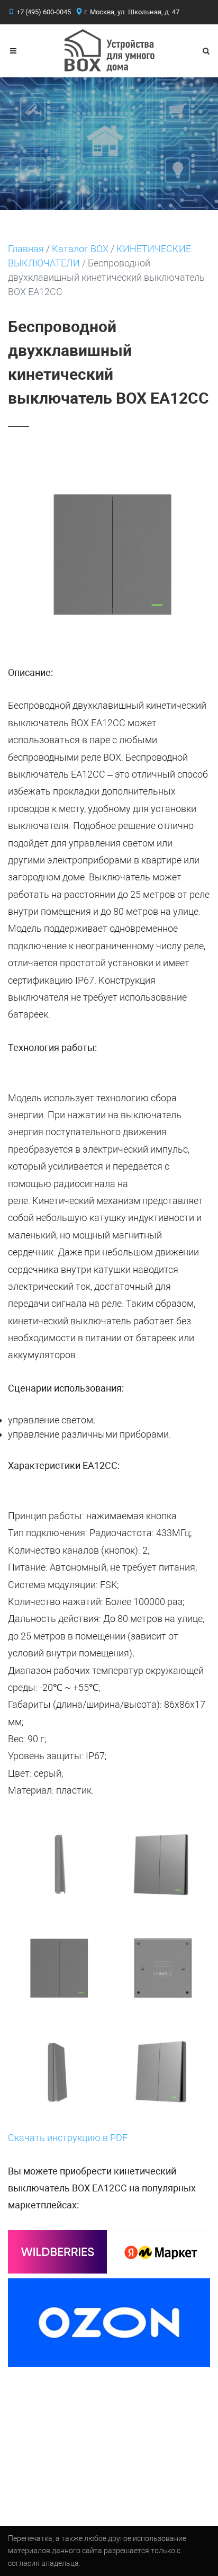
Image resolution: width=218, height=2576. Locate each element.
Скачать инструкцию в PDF (68, 2138)
